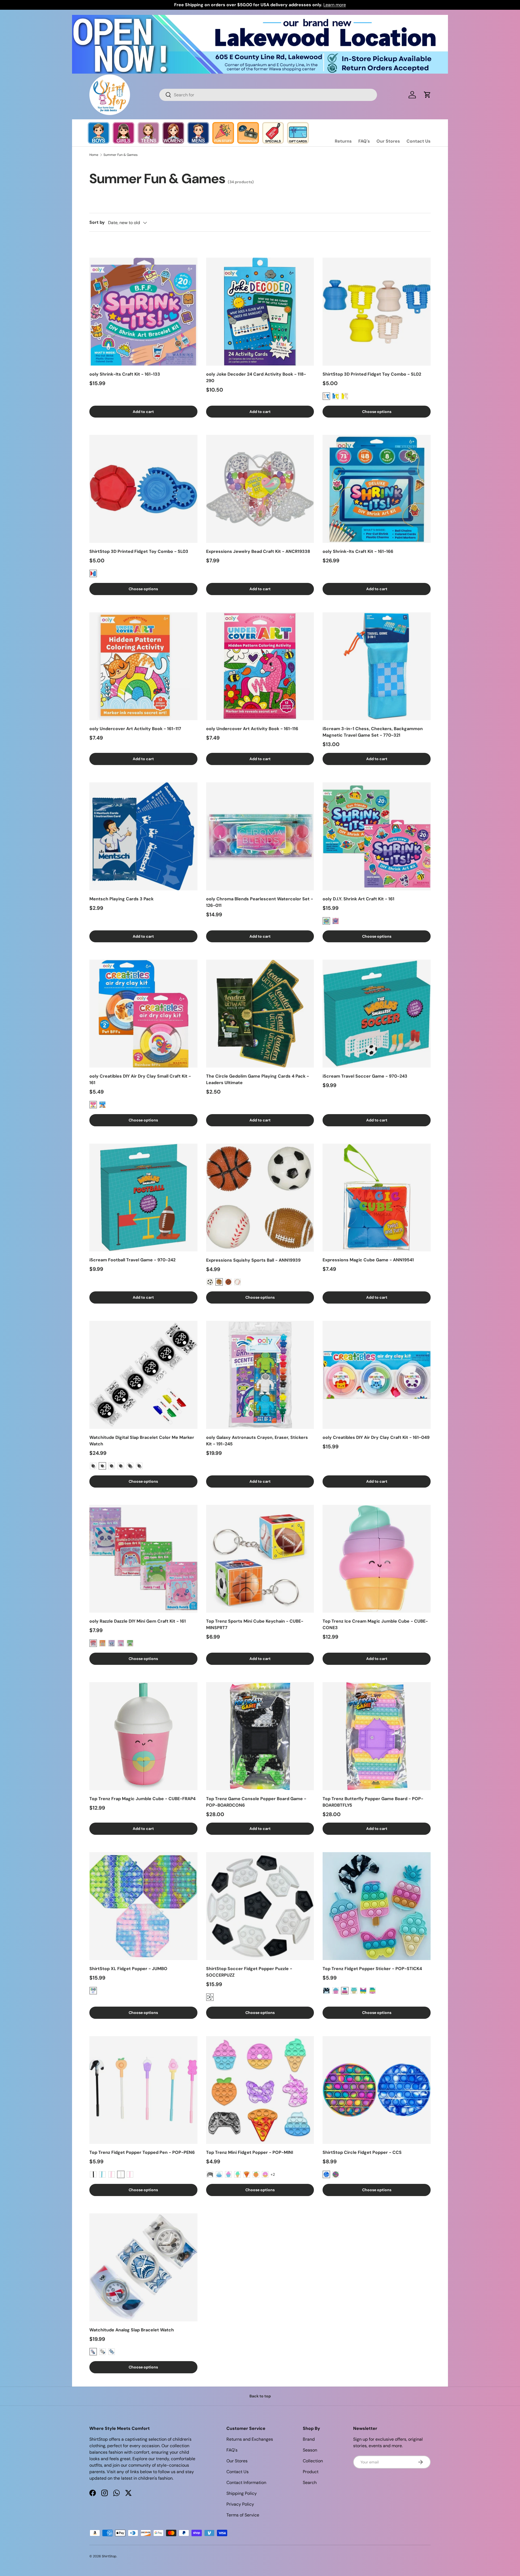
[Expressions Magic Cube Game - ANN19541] (377, 1198)
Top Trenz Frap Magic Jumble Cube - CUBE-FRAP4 (142, 1799)
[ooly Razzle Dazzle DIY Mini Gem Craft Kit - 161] (143, 1559)
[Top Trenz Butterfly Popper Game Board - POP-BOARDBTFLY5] (377, 1736)
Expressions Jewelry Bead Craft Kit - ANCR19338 (258, 551)
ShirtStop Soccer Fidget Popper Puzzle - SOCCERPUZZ (249, 1972)
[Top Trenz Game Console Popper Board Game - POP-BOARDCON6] (260, 1736)
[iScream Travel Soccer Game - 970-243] (377, 1014)
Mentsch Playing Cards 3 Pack (121, 899)
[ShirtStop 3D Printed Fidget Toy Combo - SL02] (377, 312)
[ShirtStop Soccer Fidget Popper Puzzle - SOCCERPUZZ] (260, 1906)
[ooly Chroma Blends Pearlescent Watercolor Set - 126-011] (260, 836)
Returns (343, 141)
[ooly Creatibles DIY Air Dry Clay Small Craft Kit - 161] (143, 1014)
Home (94, 155)
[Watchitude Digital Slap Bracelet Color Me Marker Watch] (143, 1375)
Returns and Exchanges (250, 2439)
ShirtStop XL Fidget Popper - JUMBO (128, 1969)
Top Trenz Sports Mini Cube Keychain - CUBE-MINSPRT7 (255, 1624)
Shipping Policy (242, 2493)
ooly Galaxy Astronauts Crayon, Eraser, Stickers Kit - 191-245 (257, 1441)
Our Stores (388, 141)
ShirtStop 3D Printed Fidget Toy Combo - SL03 (139, 551)
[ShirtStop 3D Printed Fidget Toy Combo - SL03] (143, 489)
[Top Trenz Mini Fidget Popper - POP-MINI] (260, 2090)
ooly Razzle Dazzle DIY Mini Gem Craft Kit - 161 (138, 1621)
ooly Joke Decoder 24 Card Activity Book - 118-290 (256, 377)
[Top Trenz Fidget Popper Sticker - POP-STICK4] (377, 1906)
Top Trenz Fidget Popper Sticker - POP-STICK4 (372, 1969)
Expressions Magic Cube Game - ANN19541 (368, 1260)
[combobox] (268, 95)
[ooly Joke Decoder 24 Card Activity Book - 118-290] (260, 312)
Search (310, 2483)
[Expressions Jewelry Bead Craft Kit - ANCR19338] (260, 489)
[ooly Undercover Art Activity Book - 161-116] (260, 666)
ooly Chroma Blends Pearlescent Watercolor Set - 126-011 (260, 902)
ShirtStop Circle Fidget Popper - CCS (362, 2152)
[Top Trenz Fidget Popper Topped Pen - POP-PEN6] (143, 2090)
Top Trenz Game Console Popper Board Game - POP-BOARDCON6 (256, 1802)
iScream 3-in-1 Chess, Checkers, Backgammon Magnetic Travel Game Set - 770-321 (373, 732)
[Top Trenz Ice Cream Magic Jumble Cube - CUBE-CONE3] (377, 1559)
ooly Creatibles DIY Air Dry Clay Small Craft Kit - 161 (140, 1079)
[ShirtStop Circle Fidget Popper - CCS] (377, 2090)
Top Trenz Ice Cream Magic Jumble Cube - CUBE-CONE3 (375, 1624)
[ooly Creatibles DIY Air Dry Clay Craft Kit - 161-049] (377, 1375)
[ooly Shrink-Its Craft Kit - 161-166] (377, 489)
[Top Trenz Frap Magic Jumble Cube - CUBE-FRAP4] (143, 1736)
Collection (313, 2461)
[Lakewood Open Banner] (260, 18)
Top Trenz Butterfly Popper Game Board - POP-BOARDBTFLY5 (373, 1802)
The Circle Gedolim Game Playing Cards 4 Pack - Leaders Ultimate (258, 1079)
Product (311, 2472)
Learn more (335, 5)
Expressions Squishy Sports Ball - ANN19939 (253, 1260)
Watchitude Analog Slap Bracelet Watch (132, 2330)
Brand (309, 2439)
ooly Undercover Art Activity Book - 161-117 (135, 729)
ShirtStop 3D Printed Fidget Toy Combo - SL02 (372, 374)
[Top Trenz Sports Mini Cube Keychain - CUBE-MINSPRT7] (260, 1559)
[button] (427, 95)
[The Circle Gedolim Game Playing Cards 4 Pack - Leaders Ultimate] (260, 1014)
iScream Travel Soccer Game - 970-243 (365, 1076)
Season (310, 2450)
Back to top (260, 2396)
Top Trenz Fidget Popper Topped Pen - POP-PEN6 (142, 2152)
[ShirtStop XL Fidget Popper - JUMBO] (143, 1906)
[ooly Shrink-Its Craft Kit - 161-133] (143, 312)
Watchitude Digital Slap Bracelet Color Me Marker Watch (142, 1441)
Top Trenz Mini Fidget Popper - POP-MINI (250, 2152)
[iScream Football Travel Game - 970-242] (143, 1198)
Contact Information (246, 2483)
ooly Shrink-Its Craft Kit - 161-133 (125, 374)
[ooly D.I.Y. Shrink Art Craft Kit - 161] (377, 836)
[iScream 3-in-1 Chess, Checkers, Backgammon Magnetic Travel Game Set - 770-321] (377, 666)
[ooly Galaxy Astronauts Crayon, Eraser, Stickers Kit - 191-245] (260, 1375)
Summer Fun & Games (121, 155)
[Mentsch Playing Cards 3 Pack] (143, 836)
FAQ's (364, 141)
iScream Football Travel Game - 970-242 (132, 1260)
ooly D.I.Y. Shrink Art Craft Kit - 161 (358, 899)
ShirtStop (109, 2556)
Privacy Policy (240, 2504)
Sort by (97, 222)
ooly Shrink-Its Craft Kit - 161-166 (358, 551)
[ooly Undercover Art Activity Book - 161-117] (143, 666)
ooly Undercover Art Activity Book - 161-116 (252, 729)
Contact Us (419, 141)
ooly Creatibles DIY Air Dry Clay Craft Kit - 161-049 (376, 1437)
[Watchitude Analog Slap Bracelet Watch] (143, 2267)
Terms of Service (243, 2515)
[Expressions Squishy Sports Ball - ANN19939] (260, 1198)
